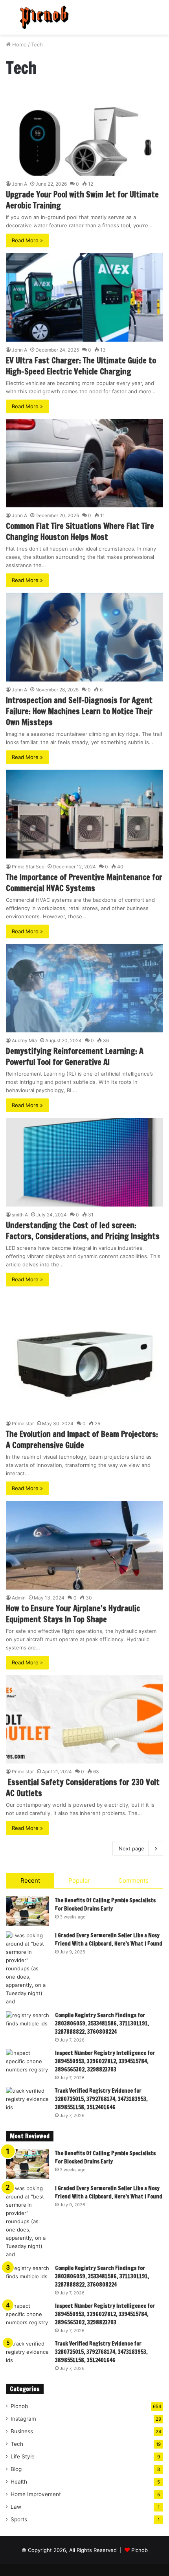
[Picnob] (44, 17)
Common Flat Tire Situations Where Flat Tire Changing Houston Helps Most (80, 532)
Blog (16, 2469)
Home (19, 44)
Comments (133, 1880)
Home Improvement (36, 2494)
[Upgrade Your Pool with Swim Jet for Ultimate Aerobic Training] (84, 131)
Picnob (19, 2406)
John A (19, 184)
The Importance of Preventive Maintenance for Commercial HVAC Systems (84, 883)
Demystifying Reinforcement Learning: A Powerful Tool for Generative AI (75, 1057)
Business (22, 2431)
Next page (131, 1848)
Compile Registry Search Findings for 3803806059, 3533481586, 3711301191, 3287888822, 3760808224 (102, 2023)
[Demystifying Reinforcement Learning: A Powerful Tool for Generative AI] (84, 988)
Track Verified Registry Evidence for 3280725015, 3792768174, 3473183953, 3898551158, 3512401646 (101, 2099)
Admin (19, 1598)
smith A (20, 1215)
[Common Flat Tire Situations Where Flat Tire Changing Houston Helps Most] (84, 463)
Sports (19, 2519)
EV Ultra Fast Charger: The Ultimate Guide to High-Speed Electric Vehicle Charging (81, 366)
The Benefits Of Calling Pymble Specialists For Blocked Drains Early (105, 1904)
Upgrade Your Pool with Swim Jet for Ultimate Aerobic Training (82, 200)
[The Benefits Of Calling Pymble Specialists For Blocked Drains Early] (28, 1911)
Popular (79, 1880)
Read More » (27, 240)
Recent (30, 1880)
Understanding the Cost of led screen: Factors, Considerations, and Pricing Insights (83, 1231)
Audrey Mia (24, 1040)
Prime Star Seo (28, 867)
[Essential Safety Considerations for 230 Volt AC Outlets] (84, 1719)
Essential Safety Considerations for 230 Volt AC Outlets (83, 1788)
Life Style (23, 2456)
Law (16, 2507)
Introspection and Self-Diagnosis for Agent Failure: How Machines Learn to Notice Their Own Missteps (79, 711)
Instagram (23, 2419)
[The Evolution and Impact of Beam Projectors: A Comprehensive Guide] (84, 1354)
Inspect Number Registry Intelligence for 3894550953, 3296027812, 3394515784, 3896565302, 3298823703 (105, 2061)
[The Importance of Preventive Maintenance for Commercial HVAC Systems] (84, 814)
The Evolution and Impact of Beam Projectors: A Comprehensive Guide (82, 1440)
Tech (17, 2444)
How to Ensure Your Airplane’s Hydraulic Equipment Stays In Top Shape (73, 1614)
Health (19, 2482)
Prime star (23, 1423)
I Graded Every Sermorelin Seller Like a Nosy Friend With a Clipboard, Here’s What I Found (109, 1939)
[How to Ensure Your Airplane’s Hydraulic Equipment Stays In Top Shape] (84, 1545)
